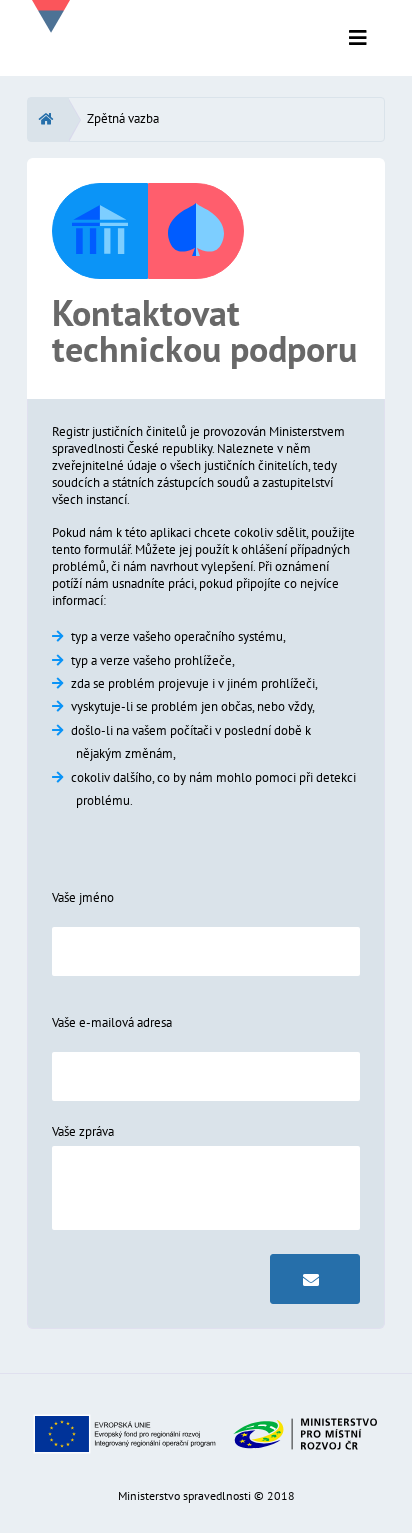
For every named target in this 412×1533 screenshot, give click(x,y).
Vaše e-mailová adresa (112, 1022)
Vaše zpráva (83, 1131)
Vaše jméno (83, 897)
